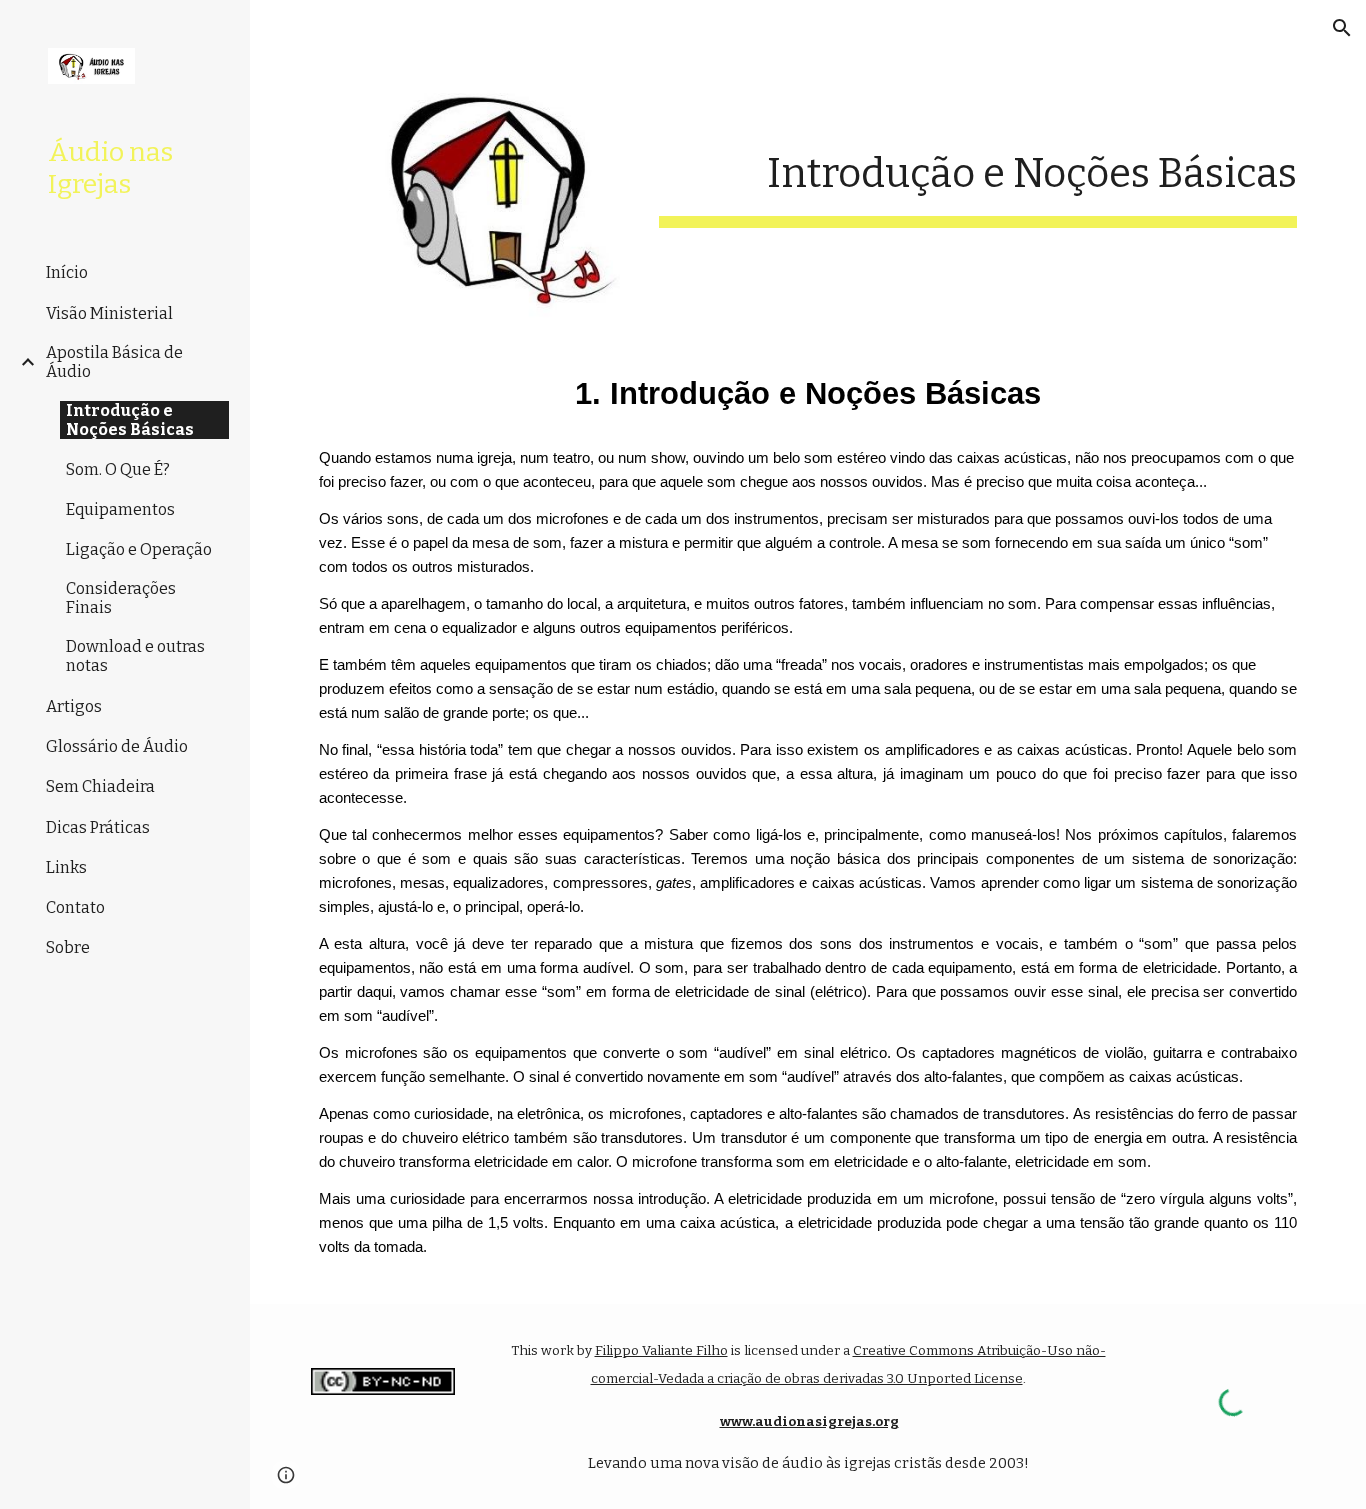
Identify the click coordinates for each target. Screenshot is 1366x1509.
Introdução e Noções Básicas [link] (130, 420)
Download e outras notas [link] (135, 656)
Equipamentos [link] (120, 509)
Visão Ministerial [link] (109, 313)
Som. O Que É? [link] (118, 469)
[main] (978, 170)
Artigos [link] (74, 706)
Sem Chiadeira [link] (100, 786)
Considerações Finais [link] (121, 598)
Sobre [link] (68, 947)
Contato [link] (75, 907)
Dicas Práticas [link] (98, 827)
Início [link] (67, 272)
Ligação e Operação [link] (139, 549)
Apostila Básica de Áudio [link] (114, 362)
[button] (1342, 28)
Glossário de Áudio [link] (117, 746)
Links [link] (66, 867)
